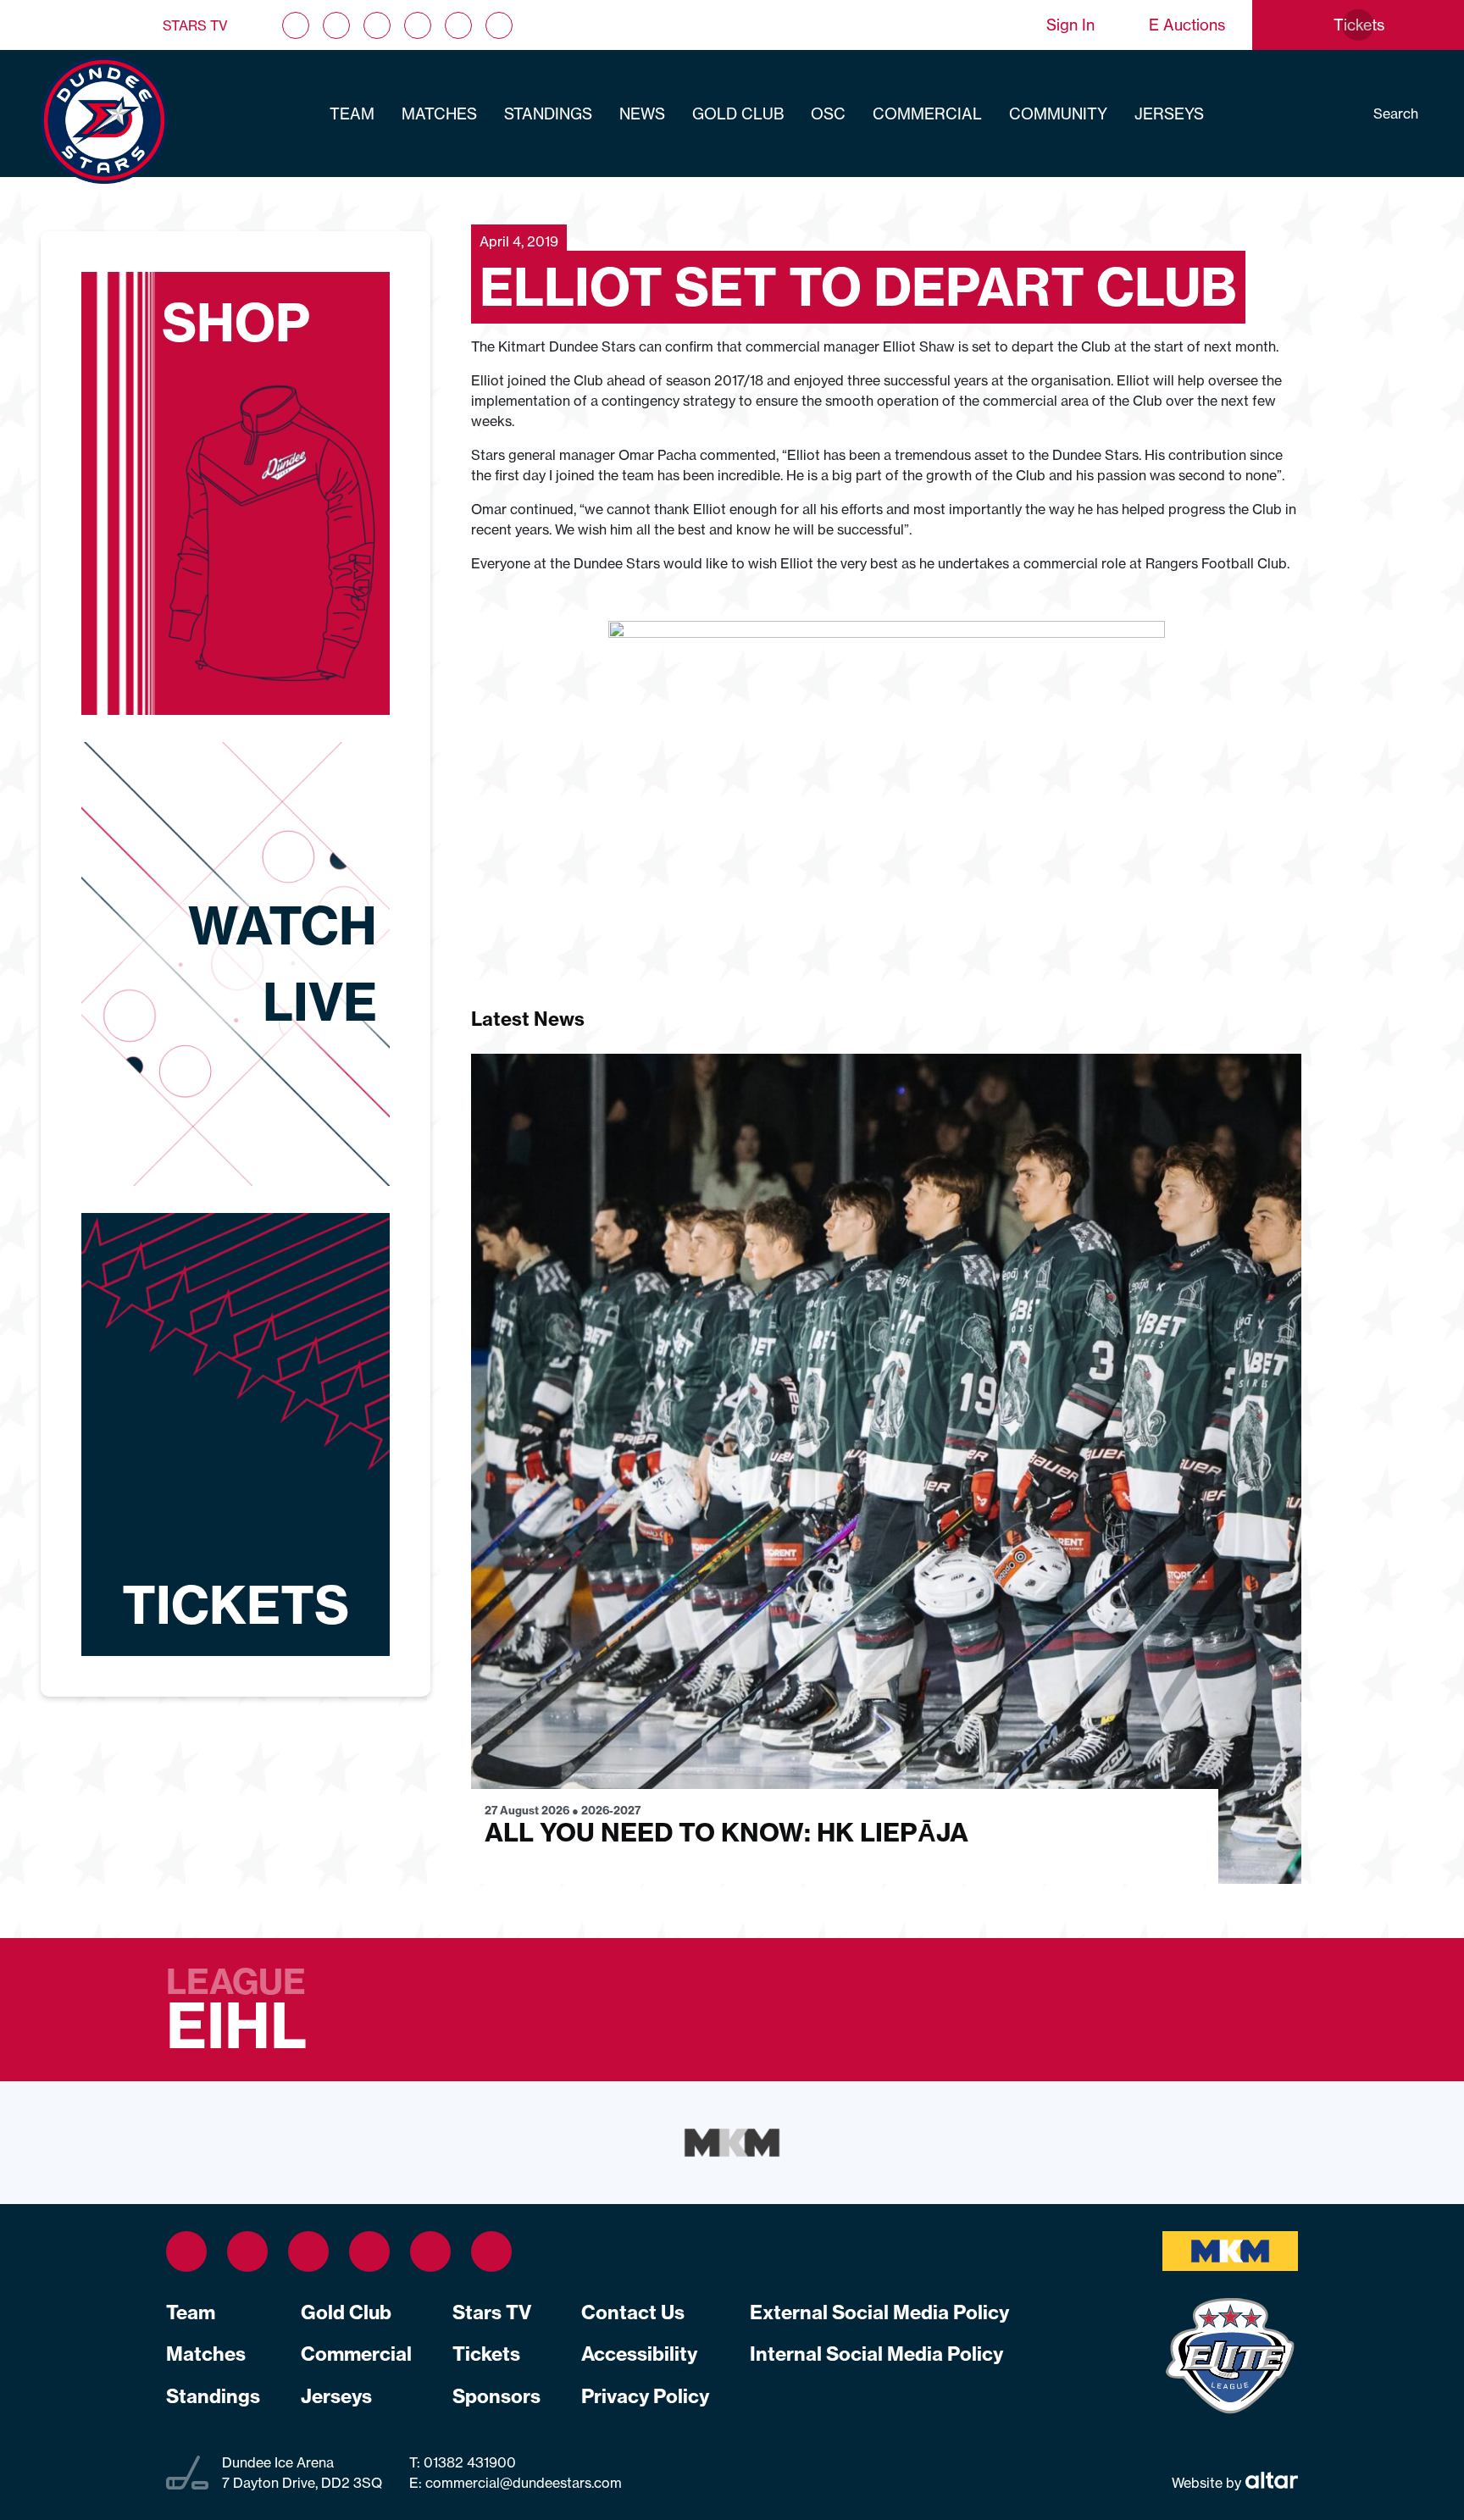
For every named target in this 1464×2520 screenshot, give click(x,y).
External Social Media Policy (879, 2312)
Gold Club (738, 114)
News (642, 114)
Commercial (927, 114)
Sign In (1070, 25)
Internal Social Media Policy (876, 2354)
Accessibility (639, 2354)
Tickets (486, 2354)
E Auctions (1187, 25)
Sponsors (496, 2396)
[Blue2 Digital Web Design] (1270, 2482)
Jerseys (1169, 114)
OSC (828, 114)
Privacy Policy (645, 2396)
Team (352, 114)
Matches (439, 114)
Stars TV (195, 25)
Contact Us (633, 2312)
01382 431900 (468, 2462)
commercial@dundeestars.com (524, 2483)
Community (1058, 114)
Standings (548, 114)
